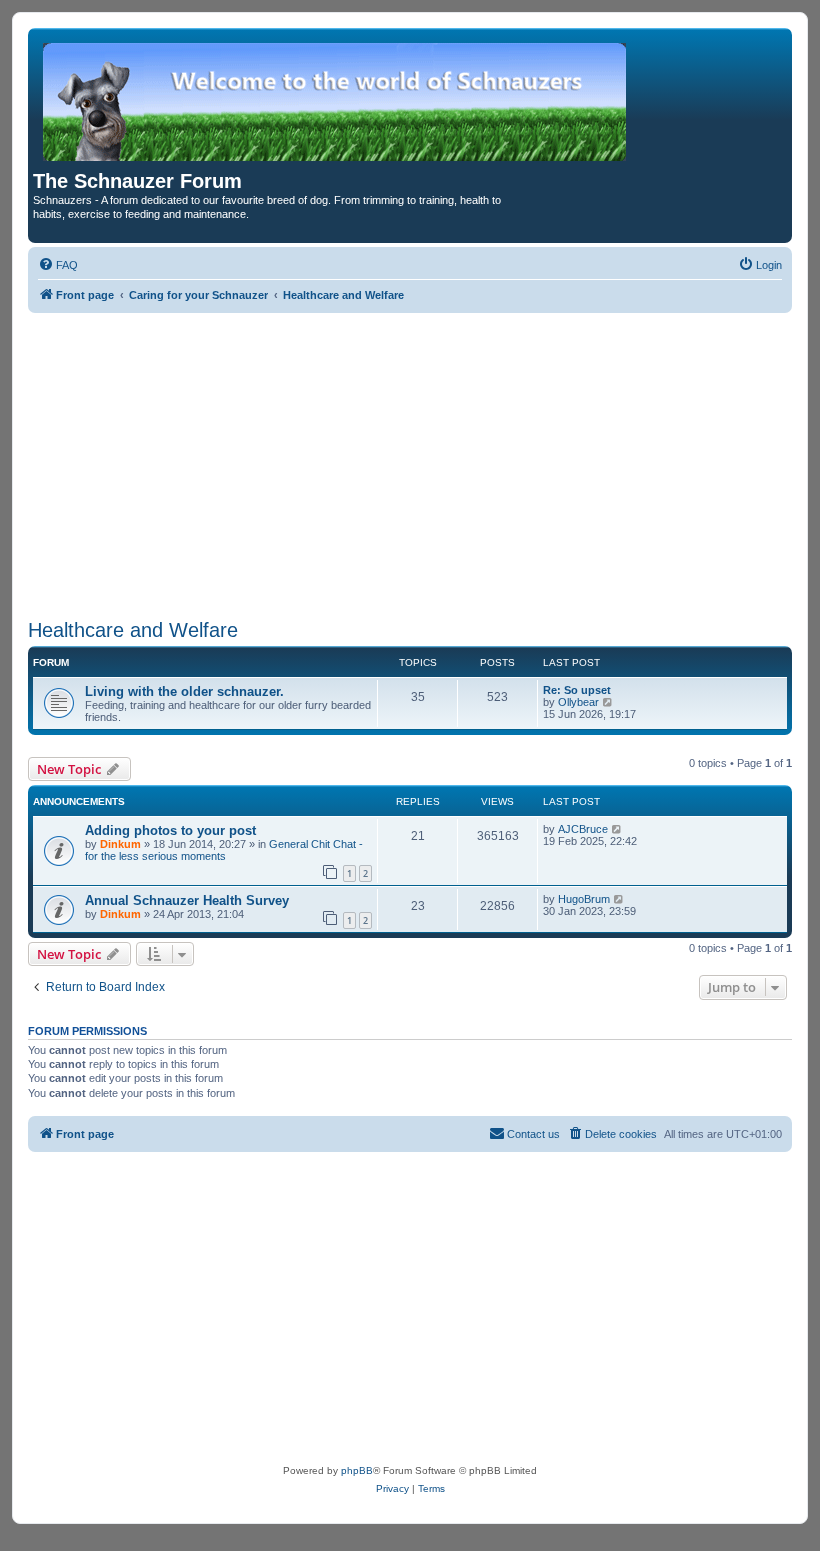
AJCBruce (583, 829)
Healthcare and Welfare (133, 630)
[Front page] (336, 101)
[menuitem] (58, 265)
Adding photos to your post (170, 830)
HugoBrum (584, 899)
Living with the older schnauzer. (184, 691)
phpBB (357, 1470)
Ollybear (578, 702)
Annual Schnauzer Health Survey (187, 900)
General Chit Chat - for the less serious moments (224, 850)
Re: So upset (577, 690)
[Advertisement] (410, 463)
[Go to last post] (617, 829)
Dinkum (120, 844)
